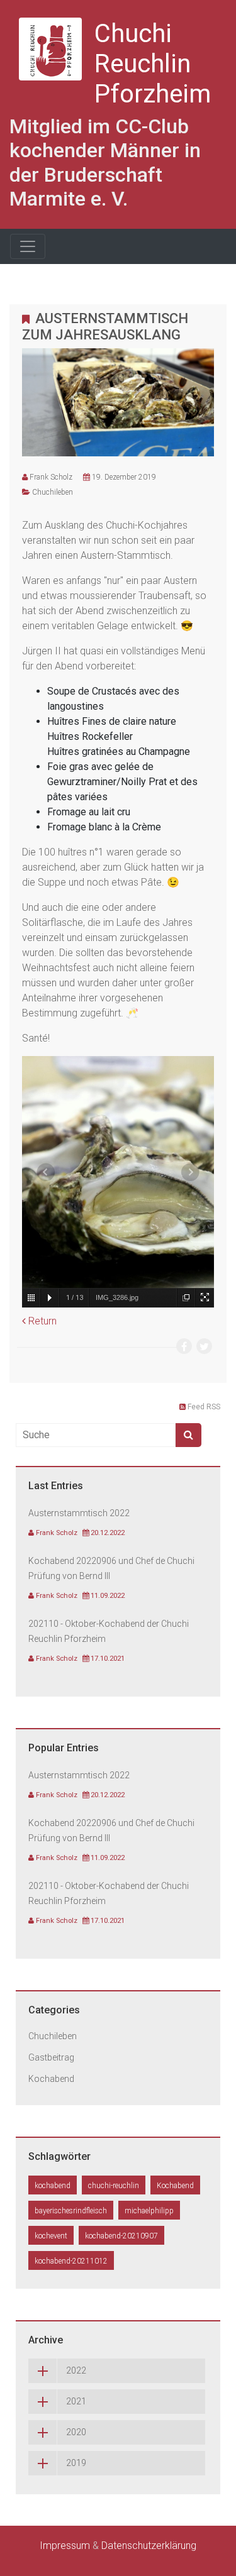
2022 (76, 2370)
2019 (76, 2463)
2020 (76, 2432)
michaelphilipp (149, 2211)
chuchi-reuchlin (114, 2186)
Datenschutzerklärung (149, 2546)
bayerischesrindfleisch (71, 2211)
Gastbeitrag (51, 2057)
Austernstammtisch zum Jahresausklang (105, 327)
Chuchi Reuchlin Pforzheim (153, 64)
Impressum (65, 2546)
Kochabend (51, 2079)
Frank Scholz (51, 477)
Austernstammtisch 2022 (79, 1513)
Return (41, 1321)
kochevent (51, 2236)
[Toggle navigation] (28, 246)
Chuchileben (53, 492)
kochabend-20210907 (121, 2236)
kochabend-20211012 (71, 2261)
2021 (76, 2401)
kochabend (53, 2186)
